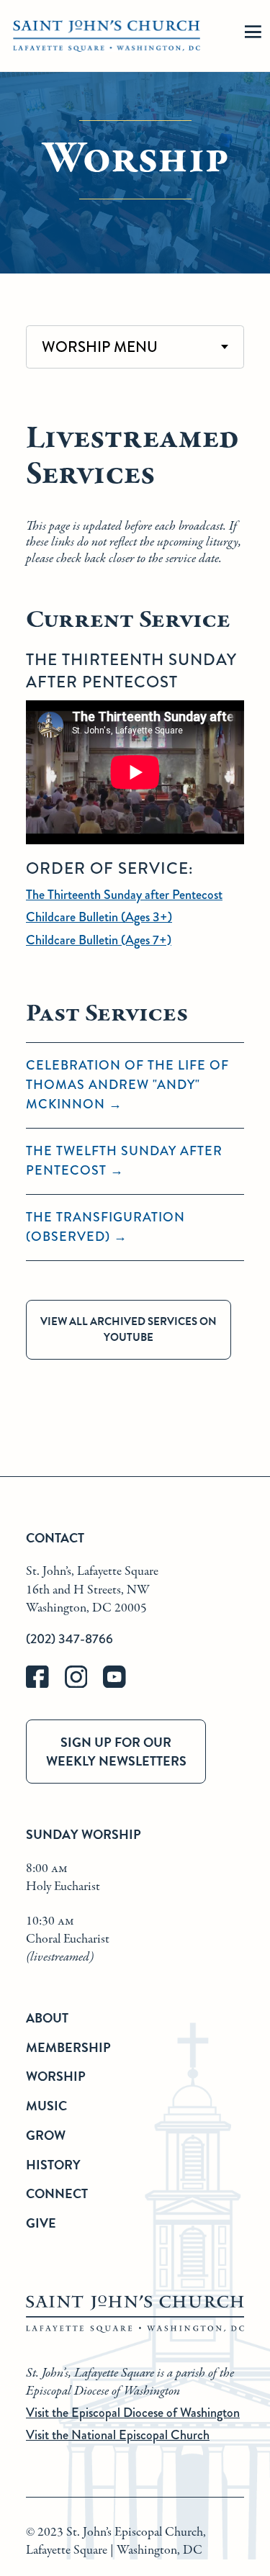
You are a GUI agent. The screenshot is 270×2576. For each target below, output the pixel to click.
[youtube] (121, 1685)
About (47, 2018)
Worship (56, 2076)
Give (41, 2223)
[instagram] (84, 1685)
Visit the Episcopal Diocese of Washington (133, 2413)
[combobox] (135, 347)
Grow (46, 2135)
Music (46, 2106)
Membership (68, 2047)
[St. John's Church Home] (107, 36)
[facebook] (45, 1685)
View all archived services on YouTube (129, 1330)
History (53, 2165)
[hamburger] (253, 36)
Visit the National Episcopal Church (118, 2435)
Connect (57, 2193)
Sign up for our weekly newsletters (116, 1751)
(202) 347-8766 (69, 1639)
